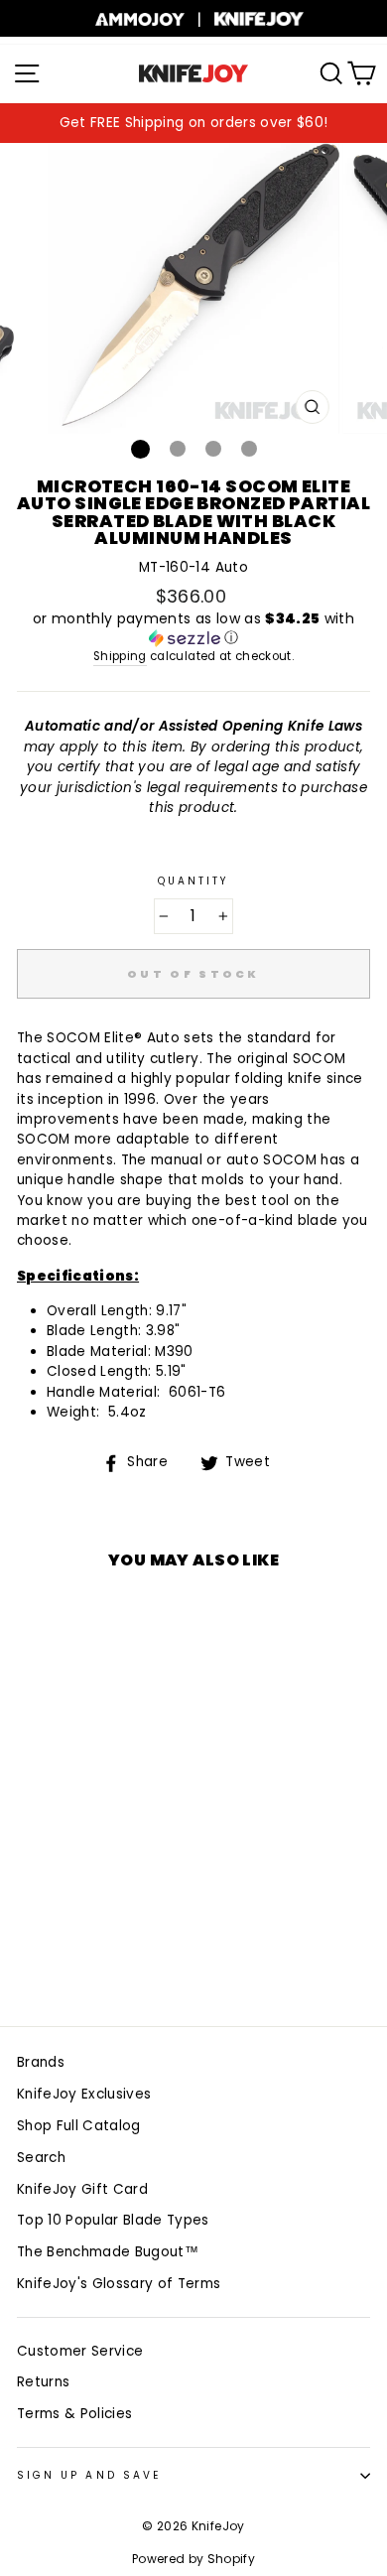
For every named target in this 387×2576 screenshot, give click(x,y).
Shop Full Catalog (79, 2126)
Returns (43, 2382)
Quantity (193, 881)
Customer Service (80, 2351)
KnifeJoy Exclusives (84, 2094)
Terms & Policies (74, 2414)
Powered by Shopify (193, 2559)
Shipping (120, 656)
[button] (193, 629)
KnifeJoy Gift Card (82, 2189)
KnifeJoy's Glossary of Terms (119, 2284)
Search (41, 2158)
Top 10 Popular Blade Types (113, 2220)
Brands (41, 2062)
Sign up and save (89, 2475)
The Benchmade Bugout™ (108, 2252)
